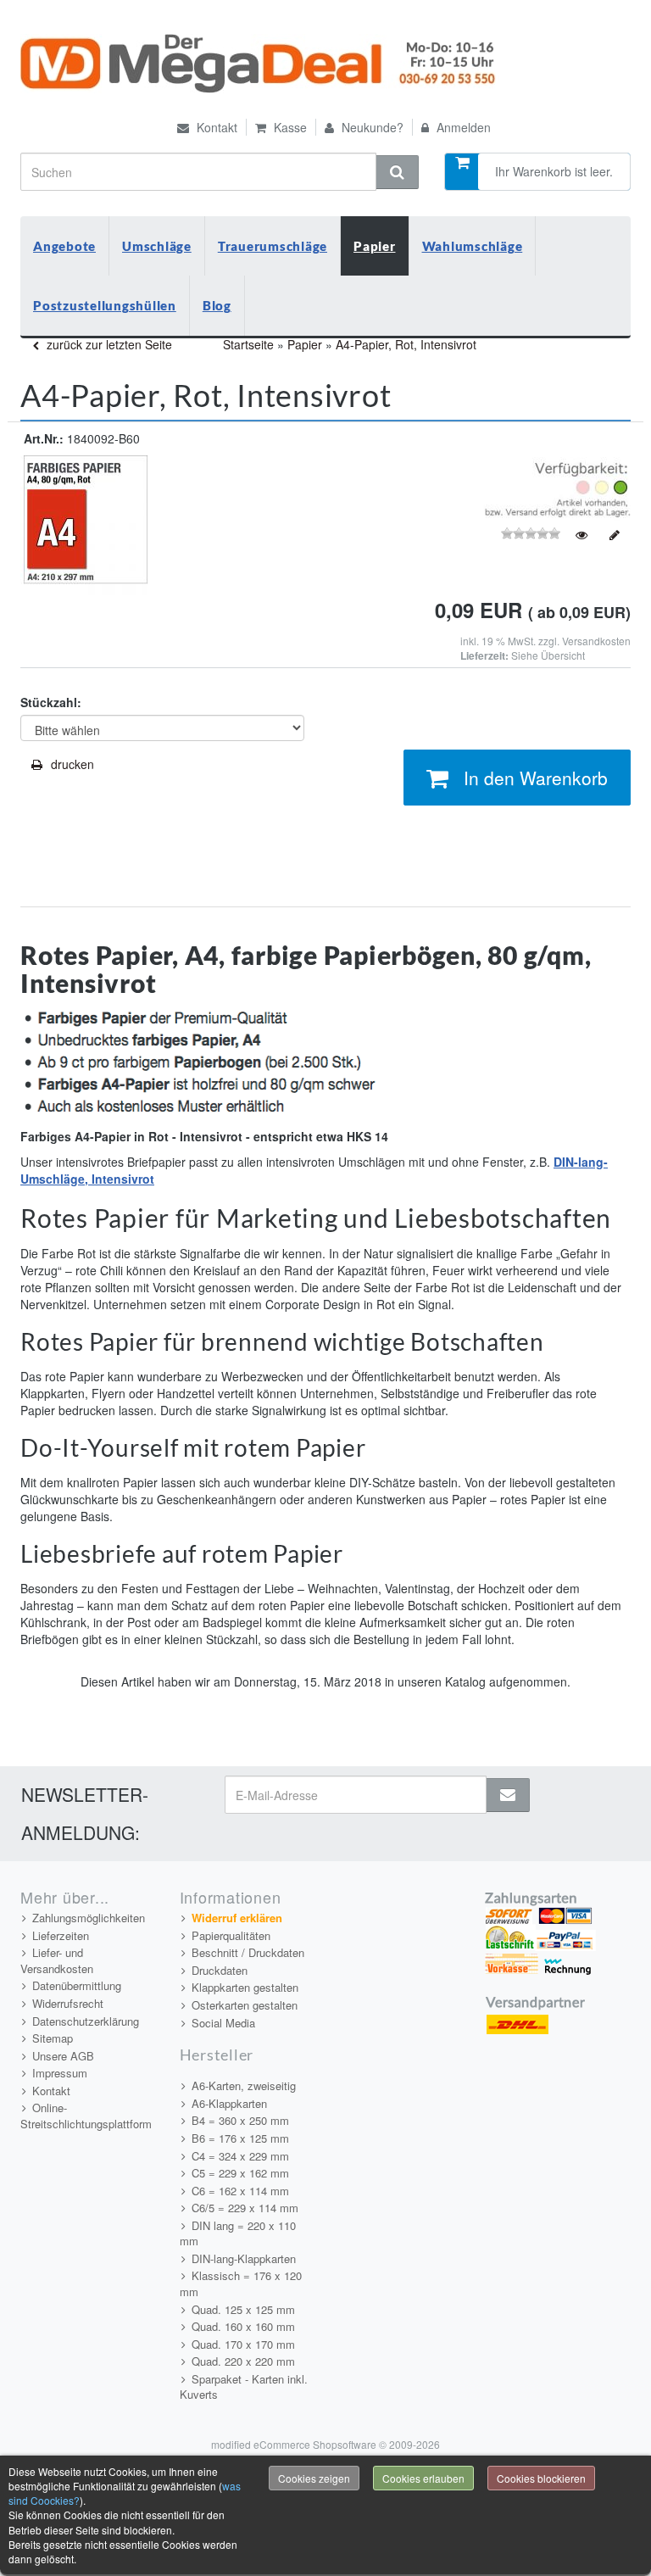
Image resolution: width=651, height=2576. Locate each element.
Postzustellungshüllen (105, 305)
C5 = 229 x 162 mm (240, 2173)
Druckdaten (220, 1970)
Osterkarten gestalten (245, 2005)
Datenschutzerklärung (86, 2021)
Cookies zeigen (314, 2478)
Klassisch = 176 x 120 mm (241, 2283)
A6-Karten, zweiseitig (244, 2085)
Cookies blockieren (541, 2478)
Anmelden (462, 127)
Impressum (60, 2073)
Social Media (223, 2023)
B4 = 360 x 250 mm (240, 2120)
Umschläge (157, 246)
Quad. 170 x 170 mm (243, 2344)
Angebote (64, 246)
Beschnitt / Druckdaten (248, 1952)
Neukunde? (371, 127)
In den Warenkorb (536, 778)
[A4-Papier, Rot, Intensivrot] (84, 524)
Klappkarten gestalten (245, 1987)
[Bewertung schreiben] (615, 535)
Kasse (289, 127)
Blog (217, 305)
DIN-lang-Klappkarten (244, 2258)
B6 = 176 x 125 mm (240, 2138)
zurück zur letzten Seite (108, 344)
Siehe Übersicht (548, 655)
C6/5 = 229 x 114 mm (245, 2208)
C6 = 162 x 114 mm (240, 2191)
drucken (72, 764)
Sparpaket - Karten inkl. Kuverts (244, 2387)
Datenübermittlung (77, 1985)
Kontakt (215, 127)
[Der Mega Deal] (260, 64)
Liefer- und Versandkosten (57, 1960)
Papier (375, 246)
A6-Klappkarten (229, 2103)
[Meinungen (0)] (581, 535)
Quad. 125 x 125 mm (243, 2309)
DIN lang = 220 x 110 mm (238, 2233)
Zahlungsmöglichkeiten (89, 1918)
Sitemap (53, 2038)
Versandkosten (596, 641)
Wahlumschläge (473, 246)
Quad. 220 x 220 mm (243, 2361)
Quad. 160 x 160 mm (243, 2326)
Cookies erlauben (423, 2478)
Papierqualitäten (231, 1935)
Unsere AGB (63, 2056)
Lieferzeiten (61, 1935)
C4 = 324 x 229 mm (240, 2156)
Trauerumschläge (273, 246)
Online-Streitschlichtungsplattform (86, 2116)
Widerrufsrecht (68, 2003)
